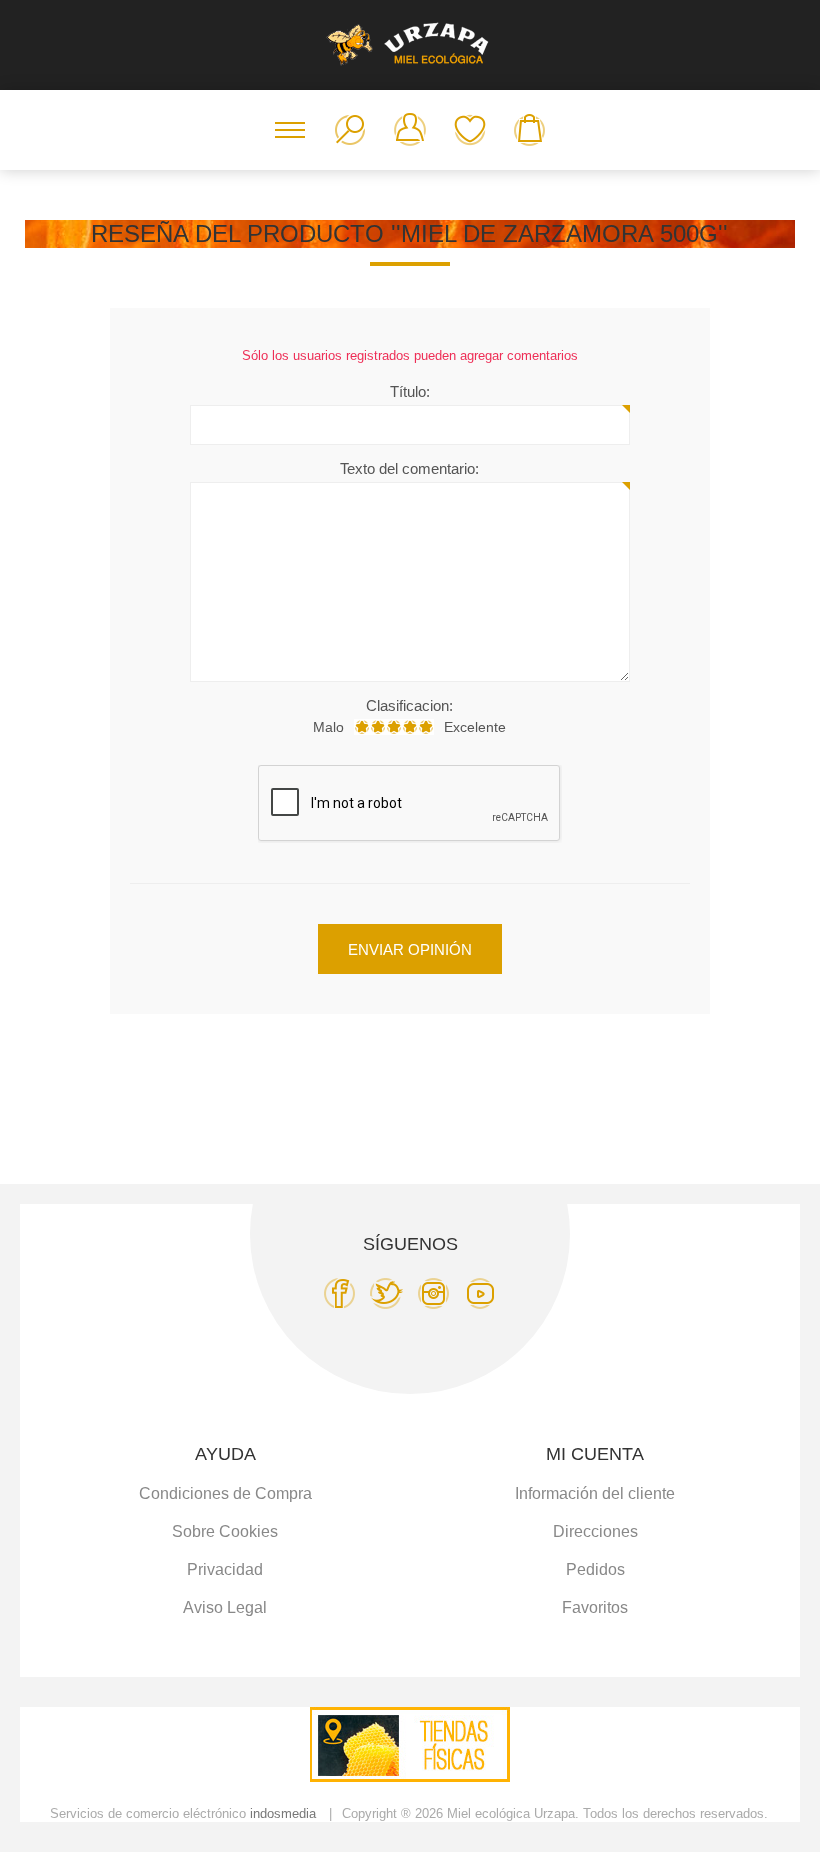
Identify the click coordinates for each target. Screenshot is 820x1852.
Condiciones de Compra (225, 1493)
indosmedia (283, 1813)
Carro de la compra (530, 130)
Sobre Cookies (225, 1531)
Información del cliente (595, 1493)
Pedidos (595, 1569)
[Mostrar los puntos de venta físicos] (410, 1776)
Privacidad (225, 1569)
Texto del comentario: (409, 468)
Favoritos (470, 130)
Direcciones (595, 1531)
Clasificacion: (409, 705)
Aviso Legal (225, 1607)
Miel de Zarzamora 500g (559, 233)
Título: (410, 391)
